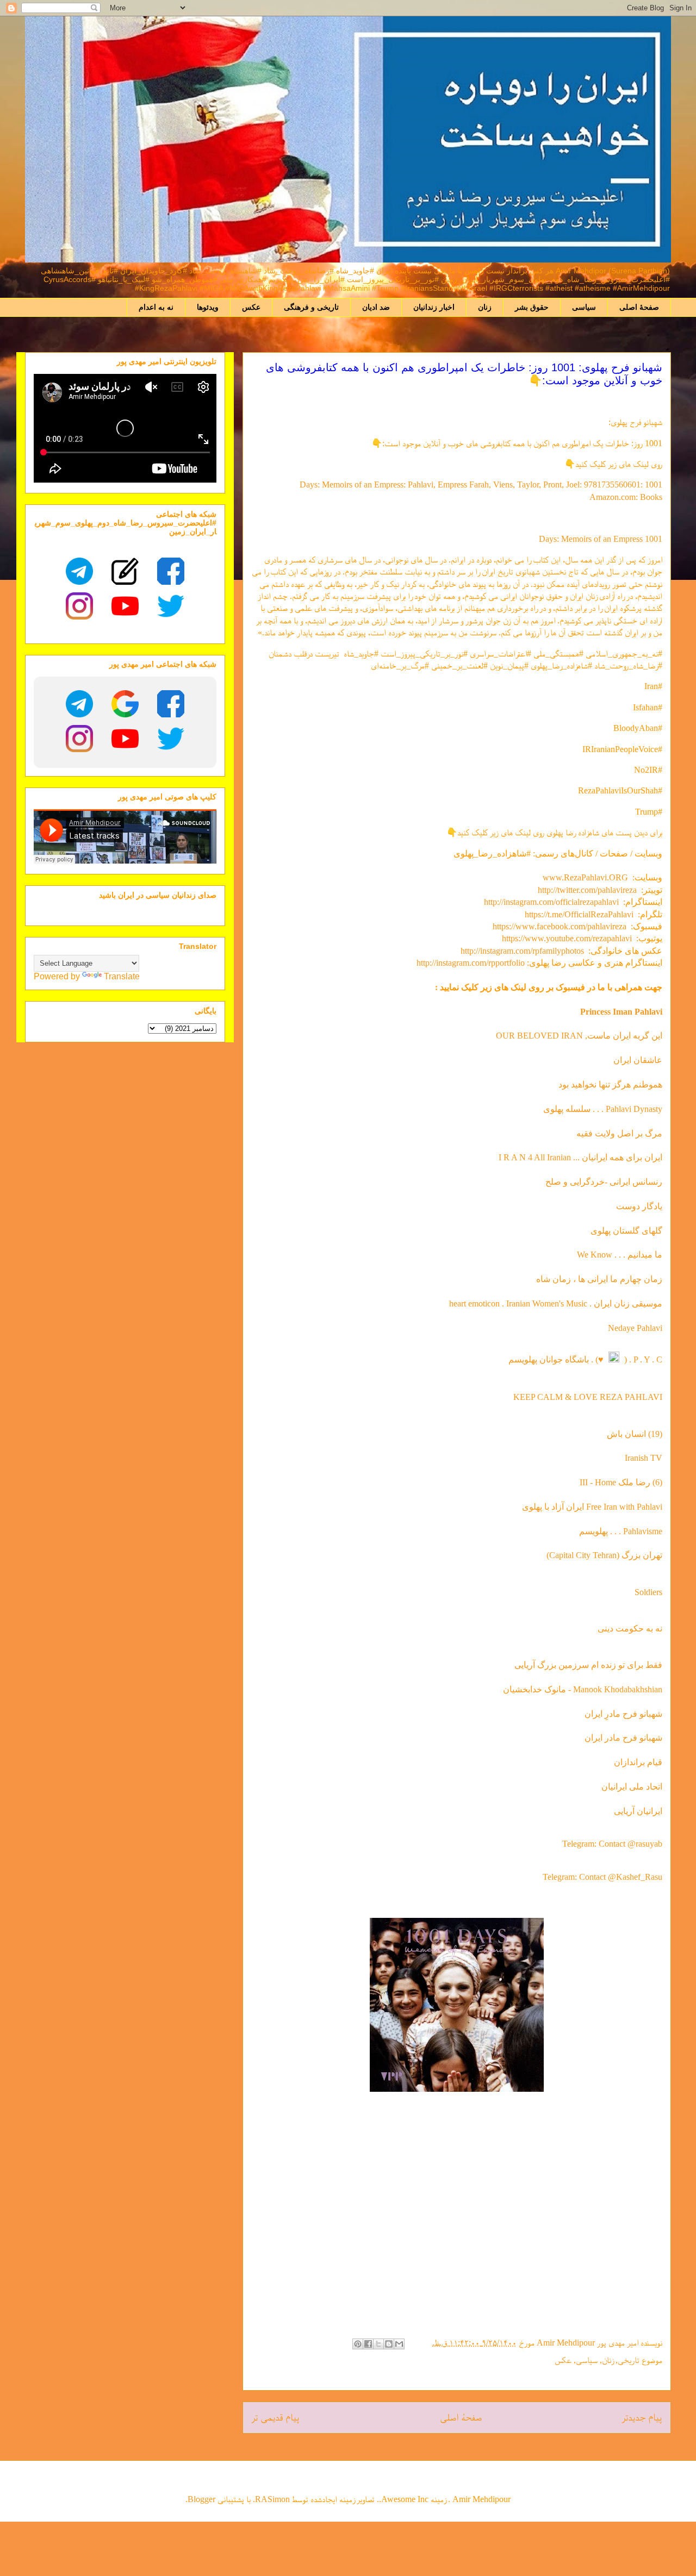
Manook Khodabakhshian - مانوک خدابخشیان (583, 1689)
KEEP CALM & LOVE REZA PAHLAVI (588, 1397)
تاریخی (629, 2360)
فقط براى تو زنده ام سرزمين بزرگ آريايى (588, 1665)
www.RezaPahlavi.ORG (585, 877)
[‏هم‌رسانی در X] (378, 2344)
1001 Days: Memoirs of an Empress (601, 539)
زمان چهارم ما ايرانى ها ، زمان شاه (599, 1279)
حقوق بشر (532, 307)
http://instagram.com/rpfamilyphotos (522, 951)
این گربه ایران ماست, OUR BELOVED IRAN (579, 1036)
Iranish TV (644, 1458)
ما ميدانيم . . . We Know (620, 1255)
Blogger (201, 2499)
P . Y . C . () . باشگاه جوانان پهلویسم (585, 1359)
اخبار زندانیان (434, 307)
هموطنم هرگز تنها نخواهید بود (610, 1084)
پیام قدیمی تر (275, 2417)
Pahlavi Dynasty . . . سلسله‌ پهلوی (603, 1109)
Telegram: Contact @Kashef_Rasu (602, 1877)
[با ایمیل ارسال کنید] (399, 2344)
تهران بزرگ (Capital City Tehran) (603, 1555)
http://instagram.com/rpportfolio (471, 963)
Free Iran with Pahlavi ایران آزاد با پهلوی (592, 1507)
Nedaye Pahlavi (635, 1328)
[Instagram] (79, 606)
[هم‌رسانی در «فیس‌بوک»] (368, 2344)
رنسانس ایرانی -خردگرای (620, 1182)
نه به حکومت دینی (629, 1628)
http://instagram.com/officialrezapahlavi (551, 902)
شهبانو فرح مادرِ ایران (623, 1714)
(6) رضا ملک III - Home (621, 1482)
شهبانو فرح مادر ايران (623, 1738)
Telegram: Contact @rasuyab (612, 1844)
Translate (122, 976)
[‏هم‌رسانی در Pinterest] (358, 2344)
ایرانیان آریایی (638, 1811)
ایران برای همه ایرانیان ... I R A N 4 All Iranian (580, 1157)
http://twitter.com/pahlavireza (587, 890)
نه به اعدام (156, 307)
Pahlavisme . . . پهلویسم (621, 1531)
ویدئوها (208, 307)
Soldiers (648, 1592)
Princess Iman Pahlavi (621, 1012)
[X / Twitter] (171, 606)
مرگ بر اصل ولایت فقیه (619, 1133)
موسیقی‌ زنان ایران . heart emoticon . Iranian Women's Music (556, 1303)
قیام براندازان (638, 1762)
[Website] (125, 571)
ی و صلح (561, 1182)
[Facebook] (171, 571)
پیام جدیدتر (642, 2417)
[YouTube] (125, 606)
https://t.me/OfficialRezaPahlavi (579, 914)
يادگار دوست (639, 1206)
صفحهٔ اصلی (639, 307)
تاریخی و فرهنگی (311, 307)
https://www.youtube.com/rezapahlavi (567, 938)
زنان (485, 307)
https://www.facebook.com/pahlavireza (560, 926)
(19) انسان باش (635, 1434)
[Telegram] (79, 571)
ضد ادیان (376, 307)
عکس (251, 307)
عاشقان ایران (638, 1060)
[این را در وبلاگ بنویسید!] (389, 2344)
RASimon (272, 2499)
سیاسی (584, 307)
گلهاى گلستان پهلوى (626, 1231)
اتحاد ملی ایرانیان (632, 1787)
